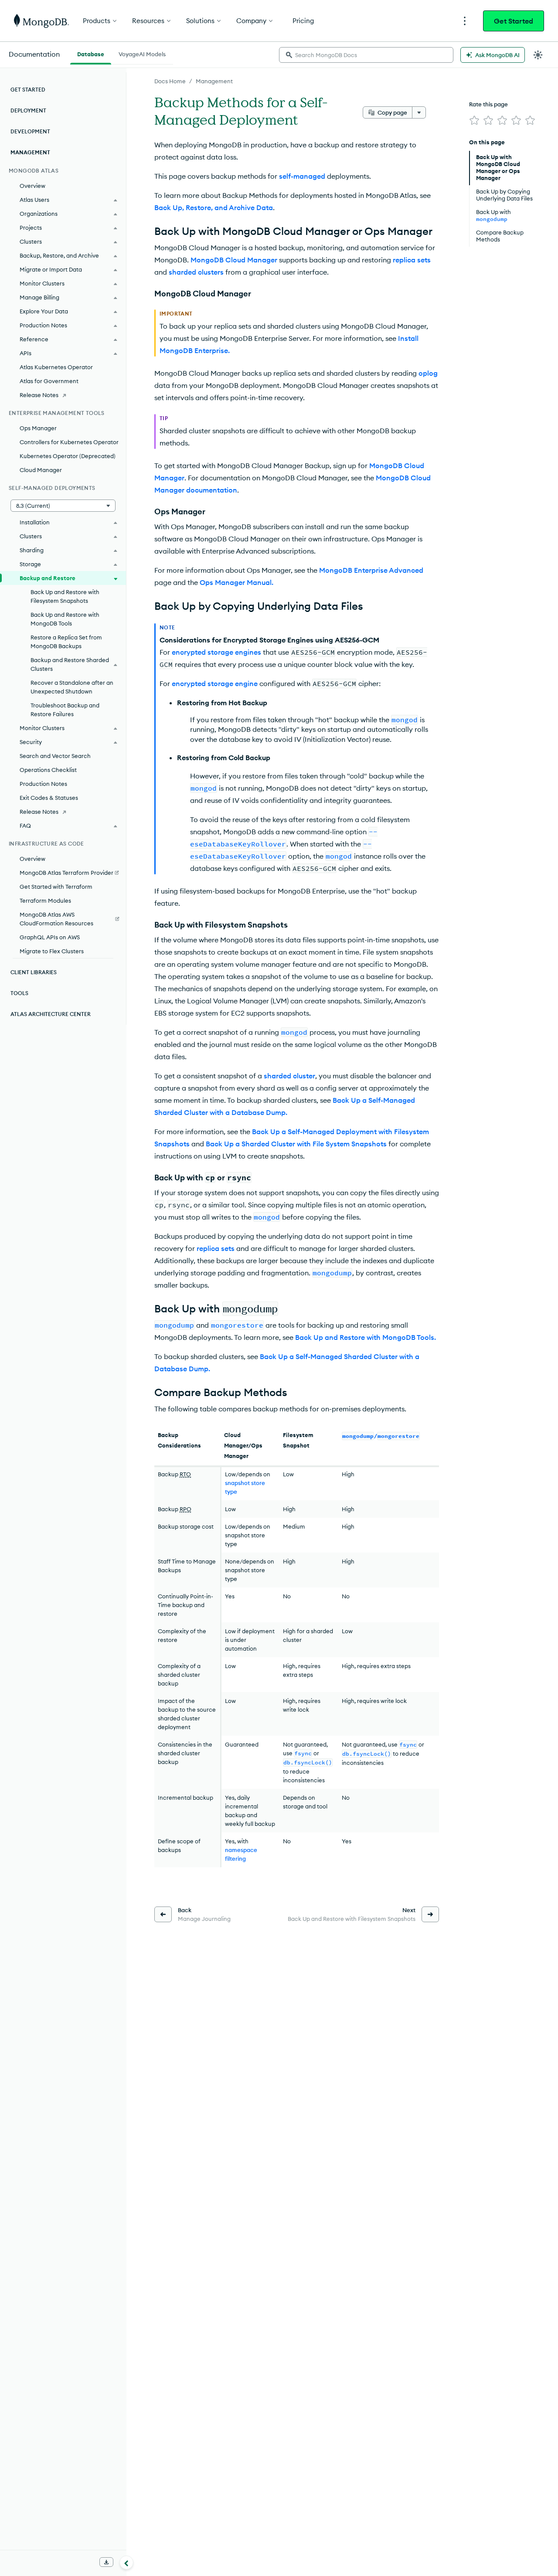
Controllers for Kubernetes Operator (69, 442)
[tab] (91, 53)
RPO (185, 1509)
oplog (428, 373)
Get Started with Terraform (56, 887)
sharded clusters (196, 272)
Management (214, 81)
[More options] (419, 112)
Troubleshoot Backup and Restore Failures (65, 710)
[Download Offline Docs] (106, 2562)
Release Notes (39, 395)
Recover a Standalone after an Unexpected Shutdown (72, 687)
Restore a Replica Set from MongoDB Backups (66, 642)
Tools (19, 993)
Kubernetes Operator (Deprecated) (68, 456)
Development (30, 131)
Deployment (28, 110)
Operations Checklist (48, 770)
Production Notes (43, 784)
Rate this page (488, 104)
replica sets (412, 260)
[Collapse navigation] (126, 2562)
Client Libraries (34, 972)
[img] (474, 120)
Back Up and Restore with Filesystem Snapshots (65, 596)
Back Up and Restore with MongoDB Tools (65, 619)
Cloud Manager (41, 470)
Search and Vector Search (55, 756)
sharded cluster (289, 1076)
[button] (63, 506)
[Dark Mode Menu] (538, 55)
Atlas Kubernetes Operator (56, 367)
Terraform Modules (45, 901)
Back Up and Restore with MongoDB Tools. (366, 1337)
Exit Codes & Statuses (49, 798)
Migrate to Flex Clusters (52, 951)
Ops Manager (38, 428)
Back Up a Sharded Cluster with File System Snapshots (296, 1144)
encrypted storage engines (216, 652)
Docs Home (170, 81)
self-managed (302, 176)
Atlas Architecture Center (51, 1014)
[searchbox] (366, 55)
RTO (185, 1474)
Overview (32, 186)
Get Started (514, 21)
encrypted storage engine (215, 683)
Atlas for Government (49, 381)
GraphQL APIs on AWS (50, 937)
